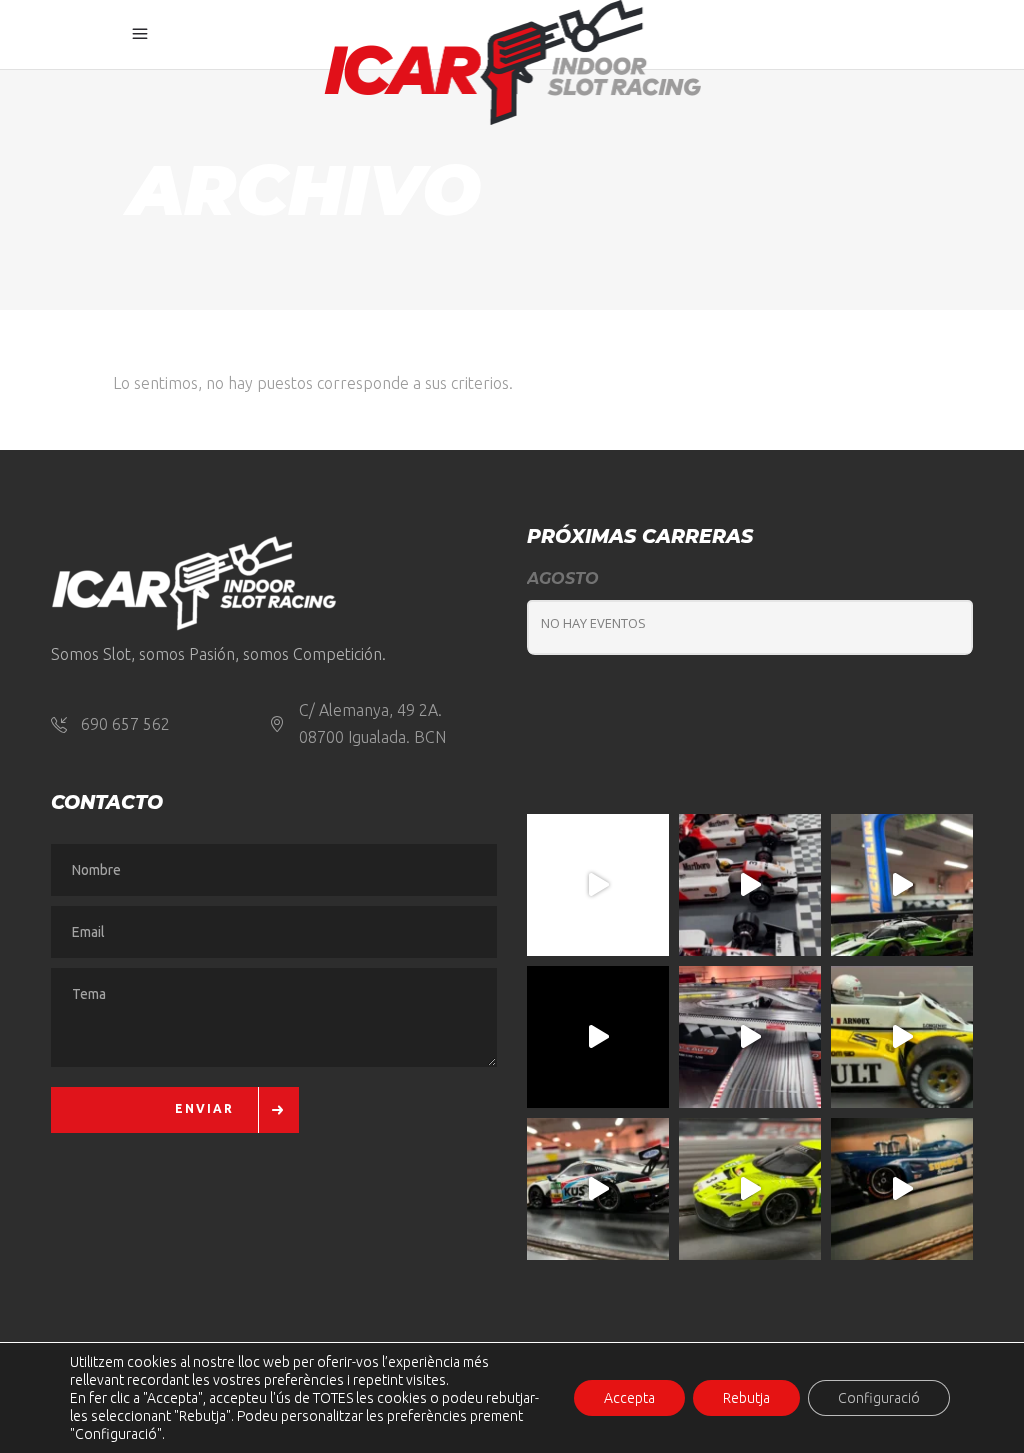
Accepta (629, 1398)
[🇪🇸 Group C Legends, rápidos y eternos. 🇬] (750, 1037)
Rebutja (746, 1398)
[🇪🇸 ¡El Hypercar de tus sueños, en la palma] (902, 885)
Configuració (879, 1398)
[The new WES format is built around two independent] (598, 1037)
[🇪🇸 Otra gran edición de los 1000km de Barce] (902, 1189)
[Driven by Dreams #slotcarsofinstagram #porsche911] (598, 1189)
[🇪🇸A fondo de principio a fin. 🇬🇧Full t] (598, 885)
